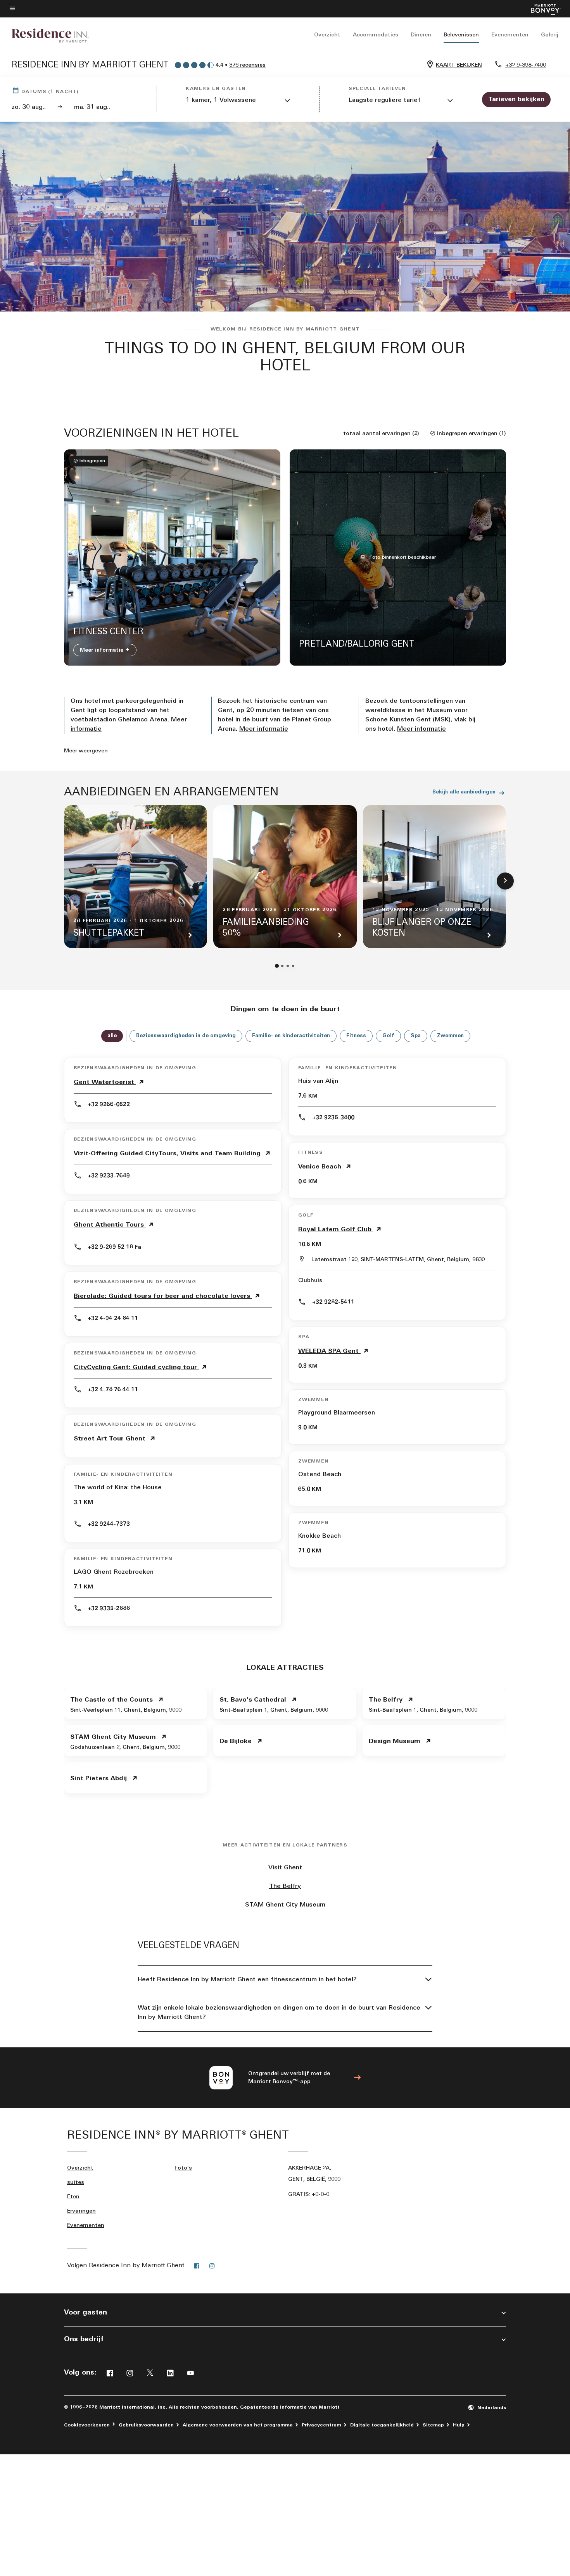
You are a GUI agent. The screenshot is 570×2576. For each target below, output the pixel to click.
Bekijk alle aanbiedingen (464, 792)
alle (112, 1036)
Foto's (183, 2168)
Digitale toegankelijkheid (382, 2425)
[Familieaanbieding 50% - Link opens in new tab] (285, 877)
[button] (238, 101)
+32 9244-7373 (109, 1524)
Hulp (459, 2425)
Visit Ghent (285, 1868)
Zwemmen (450, 1036)
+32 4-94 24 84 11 (113, 1319)
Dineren (421, 35)
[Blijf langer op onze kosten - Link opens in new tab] (434, 877)
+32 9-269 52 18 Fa (114, 1247)
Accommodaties (376, 35)
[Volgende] (505, 881)
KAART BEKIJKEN (459, 65)
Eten (73, 2197)
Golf (388, 1036)
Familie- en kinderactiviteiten (291, 1036)
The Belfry (285, 1886)
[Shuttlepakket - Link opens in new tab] (136, 877)
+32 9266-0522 (109, 1105)
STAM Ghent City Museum (285, 1905)
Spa (416, 1036)
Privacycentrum (321, 2425)
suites (76, 2183)
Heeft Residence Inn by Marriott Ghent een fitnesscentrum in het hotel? (247, 1980)
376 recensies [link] (247, 65)
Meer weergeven (86, 751)
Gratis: (309, 2195)
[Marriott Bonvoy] (541, 9)
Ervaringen (81, 2211)
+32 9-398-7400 (526, 65)
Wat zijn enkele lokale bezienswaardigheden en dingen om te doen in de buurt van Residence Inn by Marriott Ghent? (279, 2013)
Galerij (550, 35)
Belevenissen (461, 35)
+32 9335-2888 (109, 1609)
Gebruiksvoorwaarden (146, 2425)
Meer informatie (102, 650)
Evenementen (510, 35)
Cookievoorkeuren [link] (87, 2425)
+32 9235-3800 (333, 1118)
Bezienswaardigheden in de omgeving (186, 1036)
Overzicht (327, 35)
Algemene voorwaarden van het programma (238, 2425)
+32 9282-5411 (333, 1302)
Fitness (356, 1036)
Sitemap (433, 2425)
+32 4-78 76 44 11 (113, 1390)
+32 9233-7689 (109, 1176)
